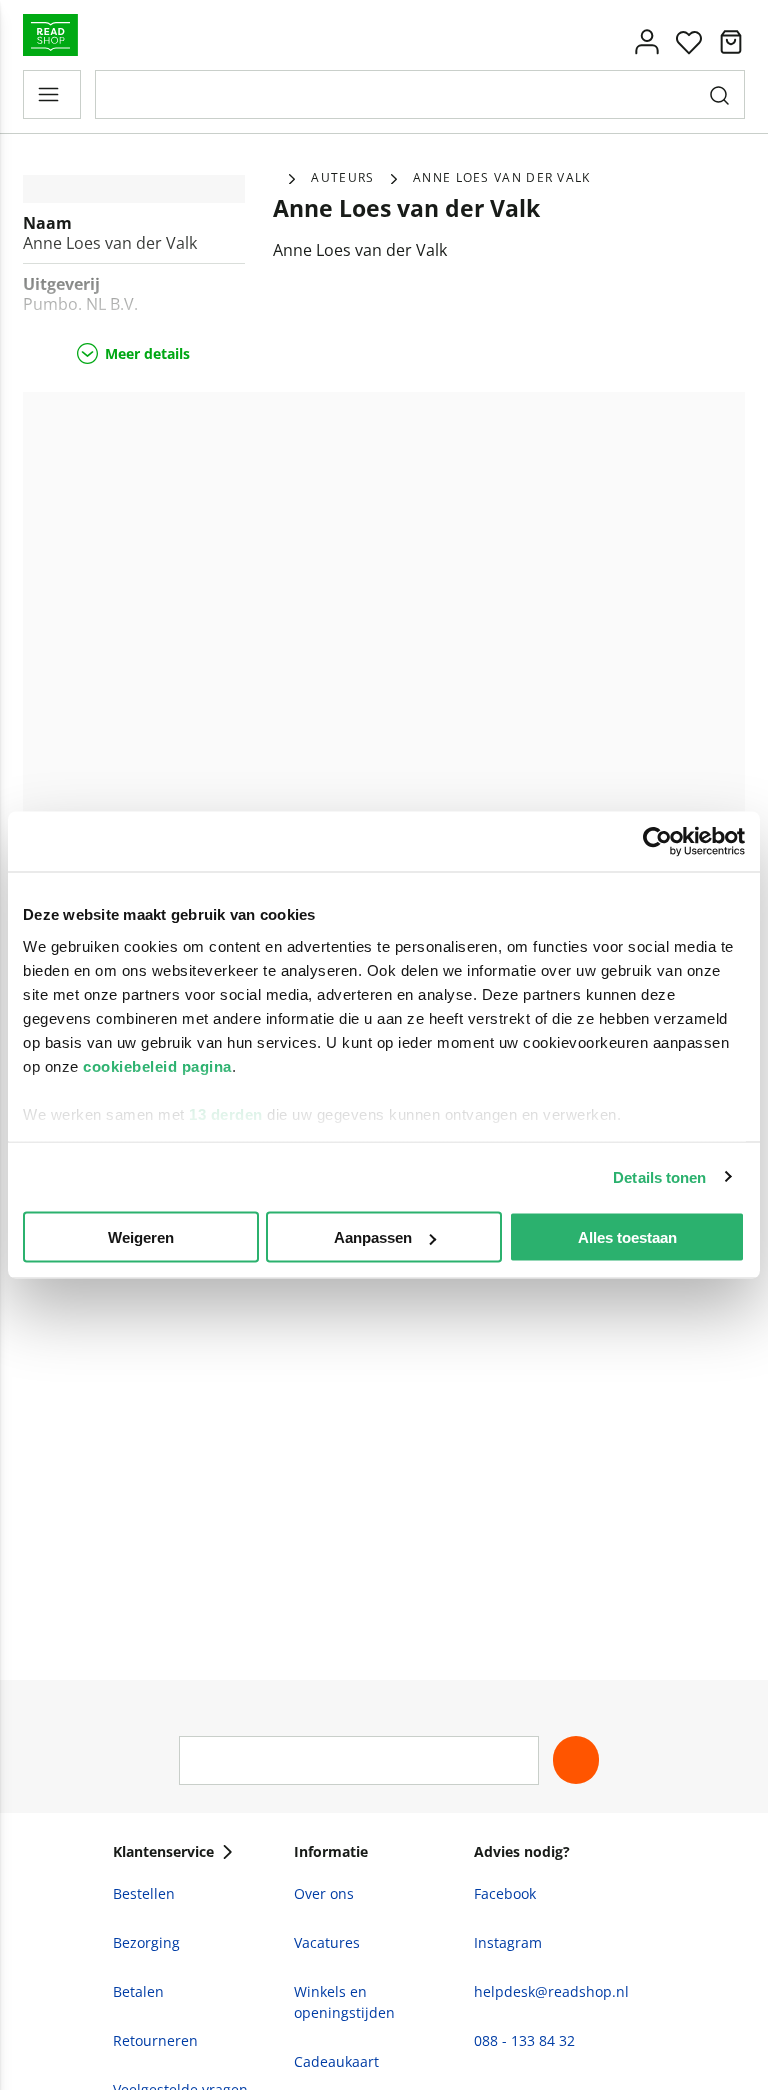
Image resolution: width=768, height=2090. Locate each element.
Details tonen (659, 1176)
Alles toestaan (627, 1237)
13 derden (226, 1113)
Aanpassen (373, 1237)
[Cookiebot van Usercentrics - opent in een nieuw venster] (657, 842)
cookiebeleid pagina (157, 1065)
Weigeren (141, 1237)
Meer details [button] (147, 353)
